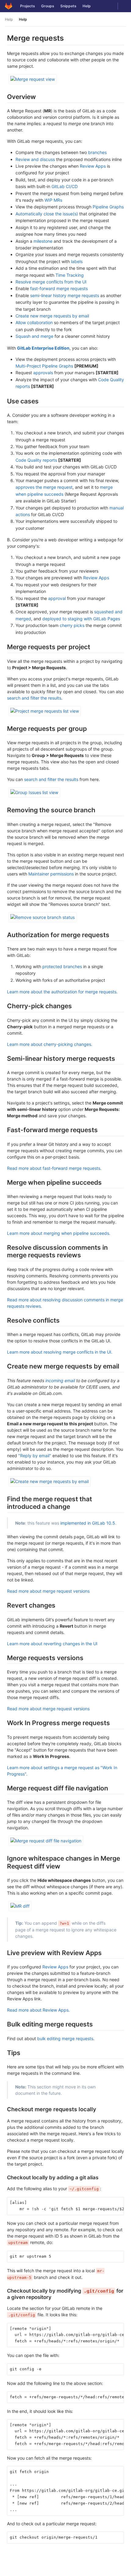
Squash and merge (34, 336)
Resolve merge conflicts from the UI (51, 282)
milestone (43, 241)
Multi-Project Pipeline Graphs (44, 366)
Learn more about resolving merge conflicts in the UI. (60, 1352)
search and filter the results (34, 698)
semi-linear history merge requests (65, 295)
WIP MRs (53, 200)
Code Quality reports (36, 460)
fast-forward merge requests (59, 288)
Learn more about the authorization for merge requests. (62, 992)
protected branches (62, 966)
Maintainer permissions (51, 874)
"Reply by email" (35, 1456)
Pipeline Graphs (108, 207)
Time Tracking (70, 275)
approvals (43, 373)
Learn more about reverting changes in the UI (52, 1644)
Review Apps (93, 166)
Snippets (68, 6)
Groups (48, 6)
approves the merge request (44, 487)
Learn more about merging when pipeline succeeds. (59, 1233)
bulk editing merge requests (65, 2038)
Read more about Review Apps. (38, 2010)
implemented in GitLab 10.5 (88, 1523)
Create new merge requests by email (52, 316)
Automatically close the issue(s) (47, 214)
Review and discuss (35, 159)
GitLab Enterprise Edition (43, 348)
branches (97, 152)
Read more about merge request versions (48, 1591)
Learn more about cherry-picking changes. (50, 1044)
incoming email (60, 1380)
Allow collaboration (34, 322)
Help (87, 6)
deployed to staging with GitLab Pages (81, 619)
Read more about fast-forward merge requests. (54, 1168)
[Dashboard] (9, 6)
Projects (28, 6)
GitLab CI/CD (65, 186)
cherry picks (72, 625)
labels (77, 261)
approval (57, 598)
